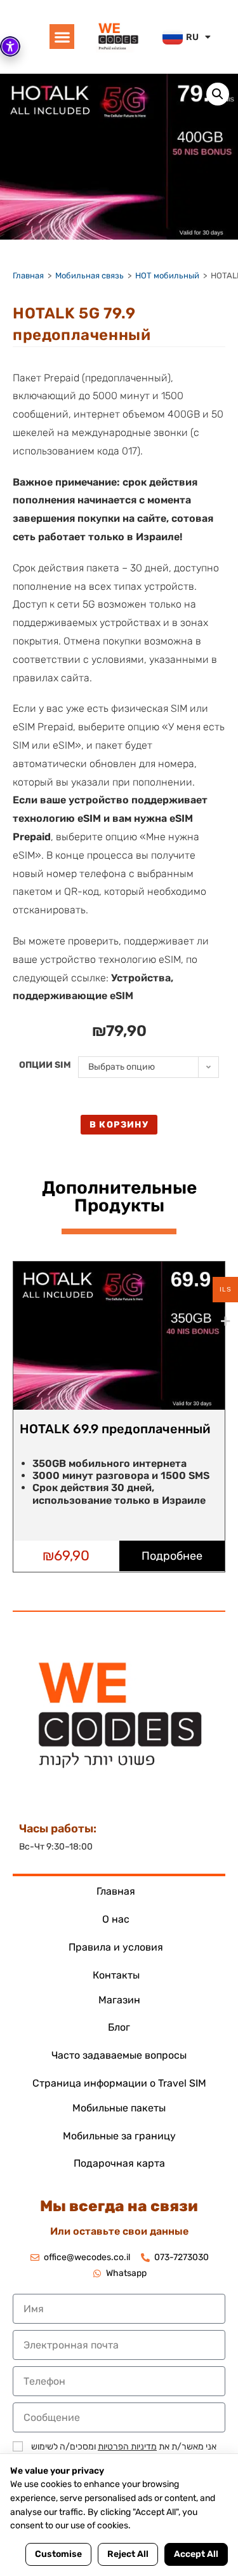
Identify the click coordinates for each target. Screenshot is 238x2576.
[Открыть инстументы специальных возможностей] (10, 46)
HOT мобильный (167, 276)
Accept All (196, 2554)
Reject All (128, 2554)
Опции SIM (45, 1065)
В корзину (119, 1125)
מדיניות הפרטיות (127, 2447)
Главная (28, 276)
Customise (58, 2554)
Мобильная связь (89, 276)
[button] (62, 37)
